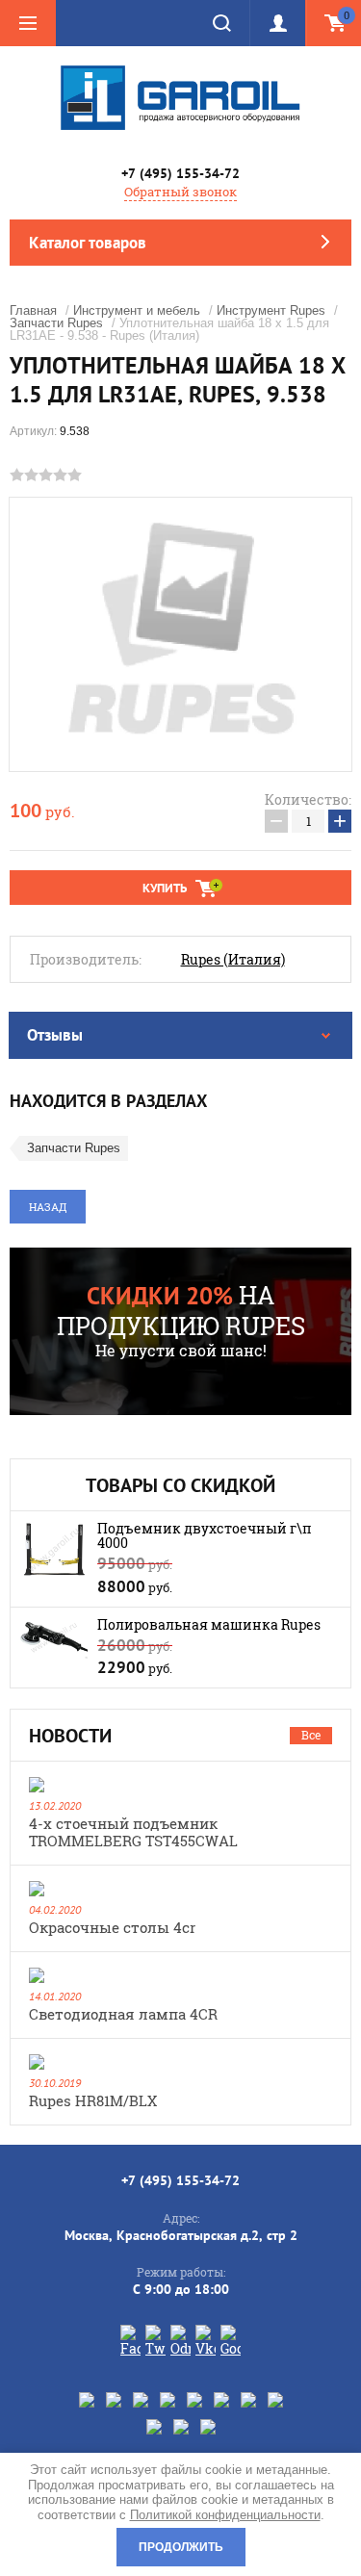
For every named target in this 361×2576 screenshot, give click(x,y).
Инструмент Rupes (271, 310)
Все (311, 1735)
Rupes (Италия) (233, 960)
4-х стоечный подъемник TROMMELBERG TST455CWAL (133, 1832)
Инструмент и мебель (137, 310)
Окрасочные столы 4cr (112, 1927)
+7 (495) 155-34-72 (180, 173)
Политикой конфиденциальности (225, 2515)
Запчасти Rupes (56, 323)
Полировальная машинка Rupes (209, 1624)
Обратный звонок (180, 192)
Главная (33, 310)
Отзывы (55, 1035)
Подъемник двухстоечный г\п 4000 (205, 1535)
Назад (48, 1207)
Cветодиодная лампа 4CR (123, 2014)
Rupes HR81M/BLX (93, 2100)
